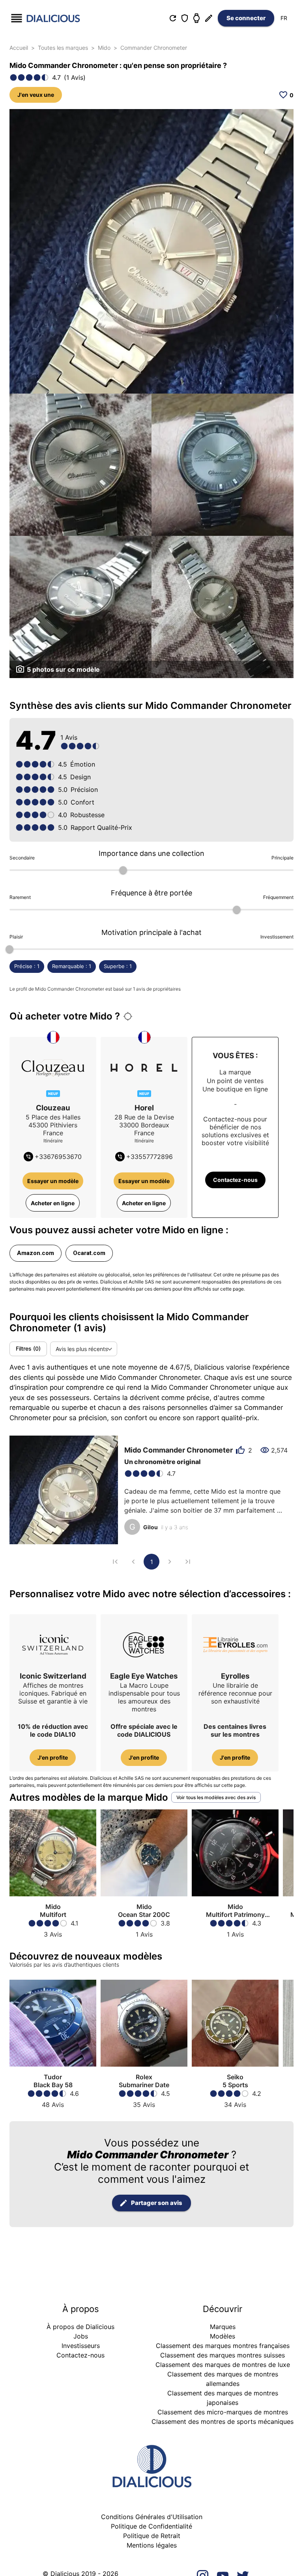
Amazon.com (36, 1253)
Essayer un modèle (53, 1181)
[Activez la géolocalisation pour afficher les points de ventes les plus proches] (128, 1016)
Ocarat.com (89, 1253)
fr (284, 18)
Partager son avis (157, 2203)
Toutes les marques (63, 48)
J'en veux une (36, 95)
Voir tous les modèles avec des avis (216, 1797)
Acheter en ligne (53, 1203)
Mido (104, 48)
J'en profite (53, 1757)
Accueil (19, 48)
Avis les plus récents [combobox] (82, 1349)
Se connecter (246, 18)
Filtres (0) (28, 1348)
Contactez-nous (235, 1180)
